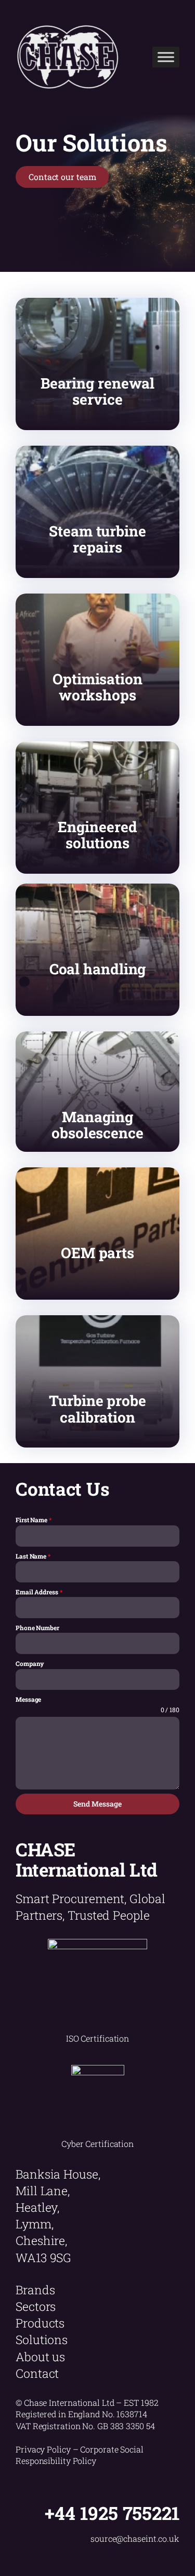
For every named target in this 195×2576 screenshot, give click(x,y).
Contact (37, 2373)
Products (40, 2323)
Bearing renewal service (98, 391)
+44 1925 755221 (112, 2513)
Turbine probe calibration (97, 1409)
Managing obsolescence (97, 1125)
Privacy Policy (43, 2449)
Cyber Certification (97, 2144)
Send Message (97, 1804)
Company (30, 1663)
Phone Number (37, 1628)
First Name (34, 1520)
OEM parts (97, 1253)
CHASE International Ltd (87, 1859)
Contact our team (62, 177)
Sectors (36, 2306)
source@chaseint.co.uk (135, 2538)
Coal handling (98, 969)
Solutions (42, 2339)
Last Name (33, 1556)
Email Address (39, 1592)
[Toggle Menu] (166, 57)
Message (28, 1699)
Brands (35, 2290)
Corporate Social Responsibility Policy (80, 2455)
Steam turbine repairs (97, 539)
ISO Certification (97, 2038)
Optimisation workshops (97, 687)
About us (40, 2357)
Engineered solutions (97, 835)
